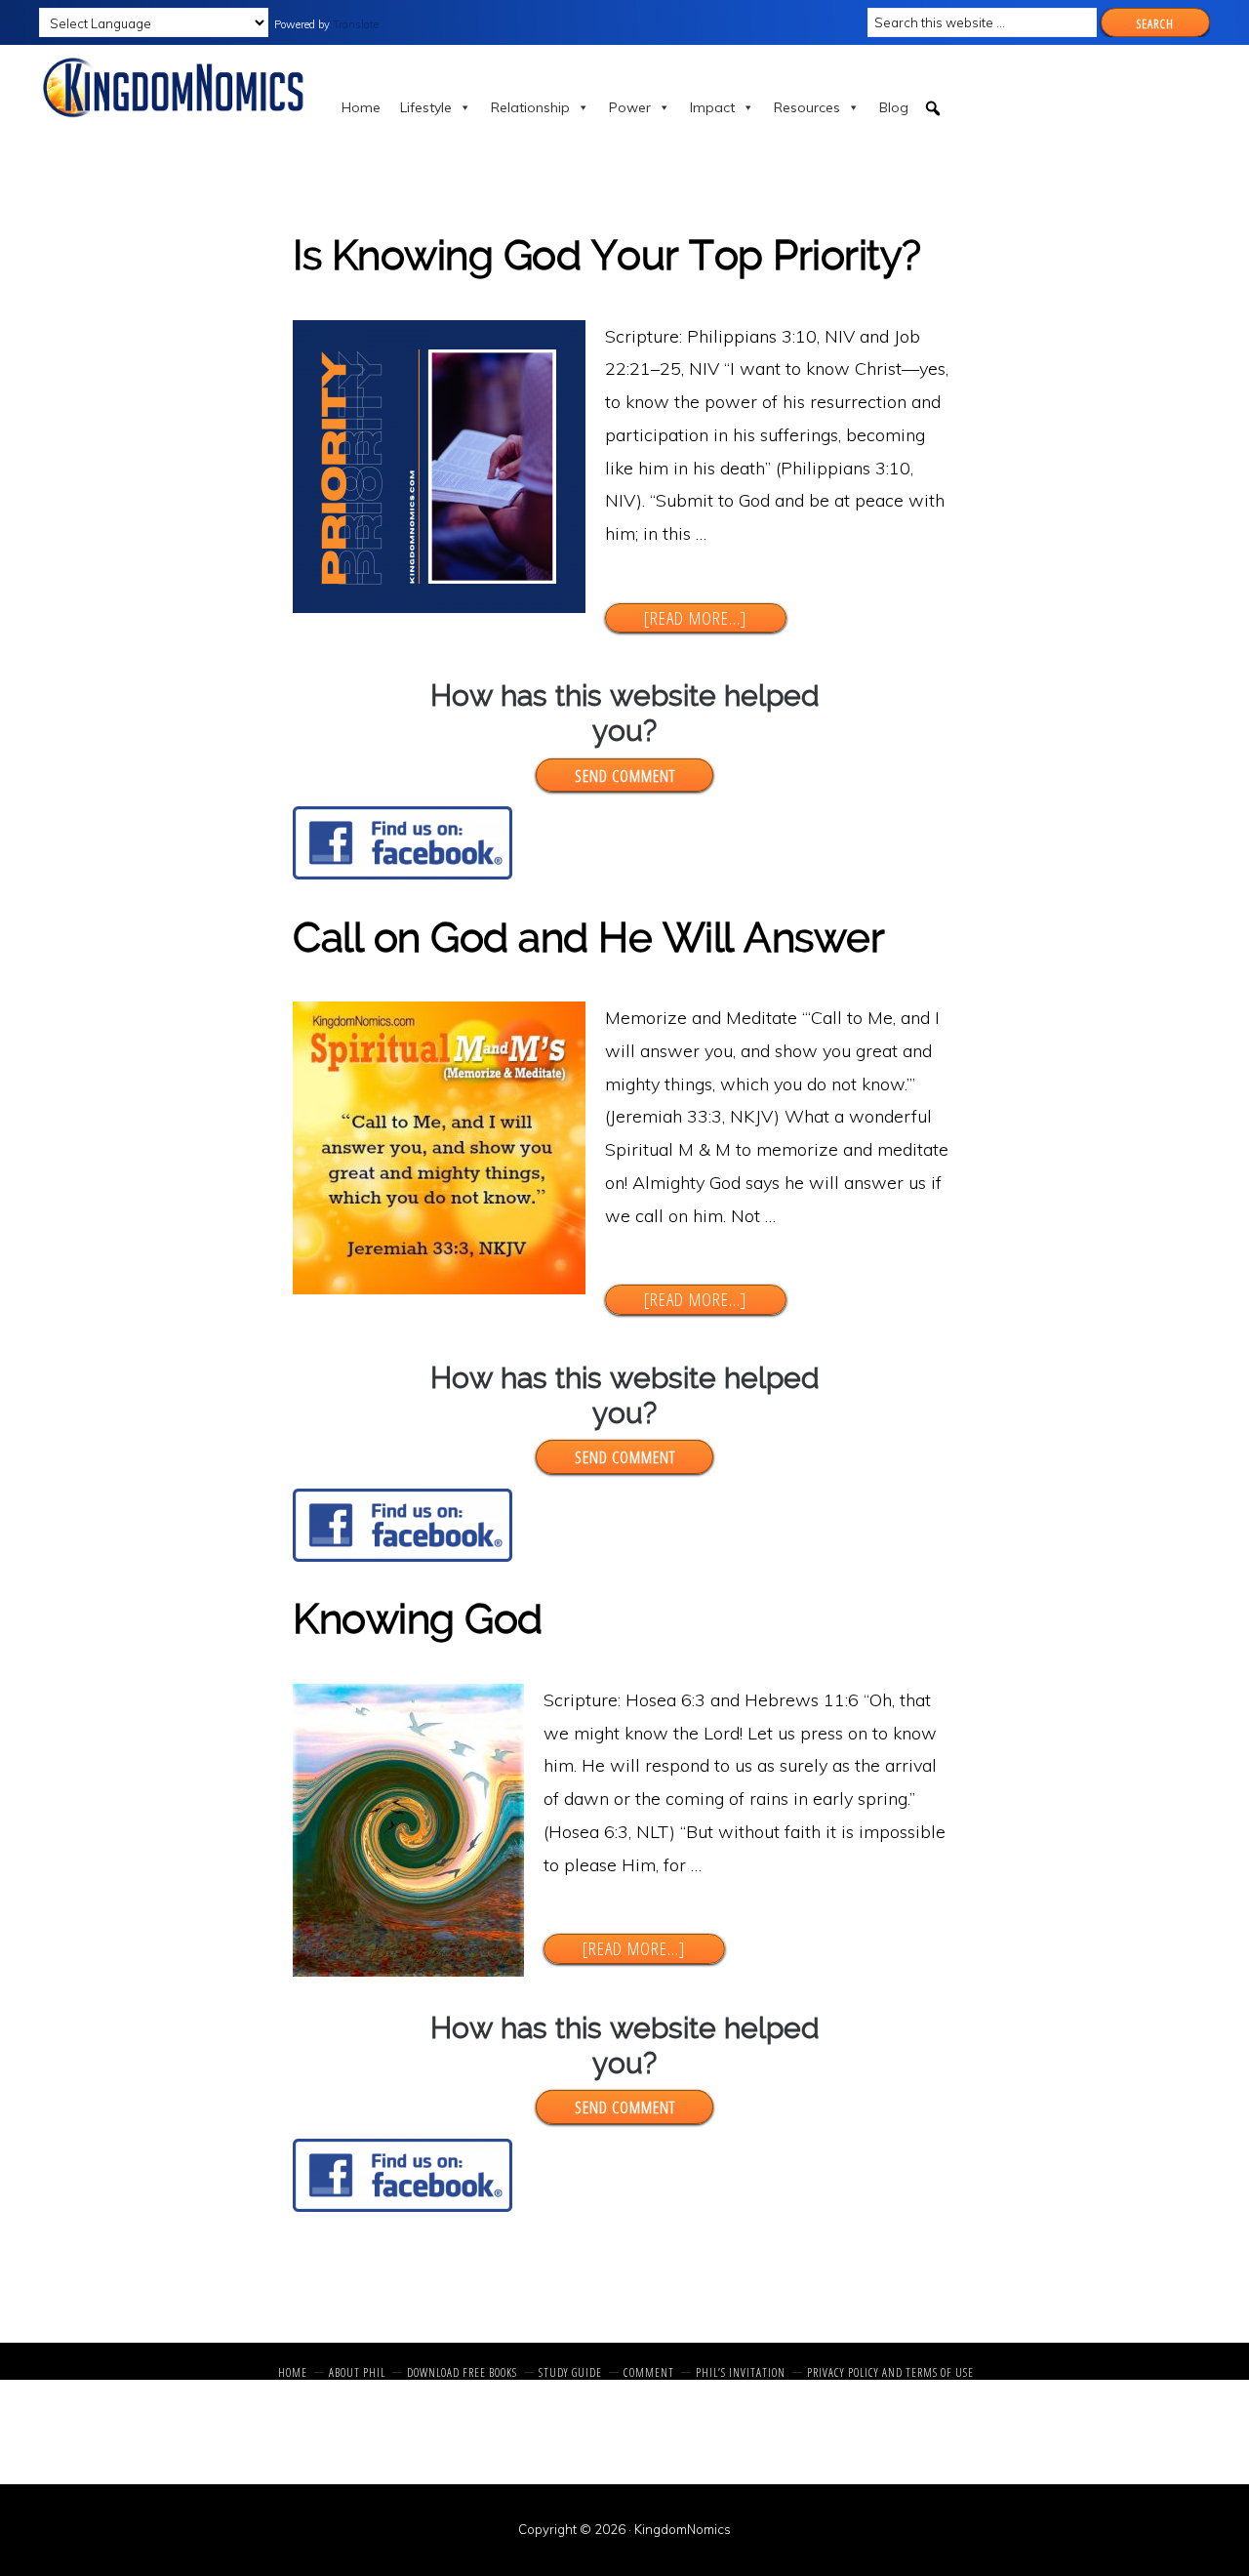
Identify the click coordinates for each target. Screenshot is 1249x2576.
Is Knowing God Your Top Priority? (607, 255)
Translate (356, 24)
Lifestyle (426, 107)
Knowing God (418, 1619)
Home (361, 107)
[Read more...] (714, 618)
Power (630, 107)
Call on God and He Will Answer (588, 938)
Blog (894, 107)
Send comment (625, 775)
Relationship (530, 107)
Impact (712, 107)
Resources (807, 107)
